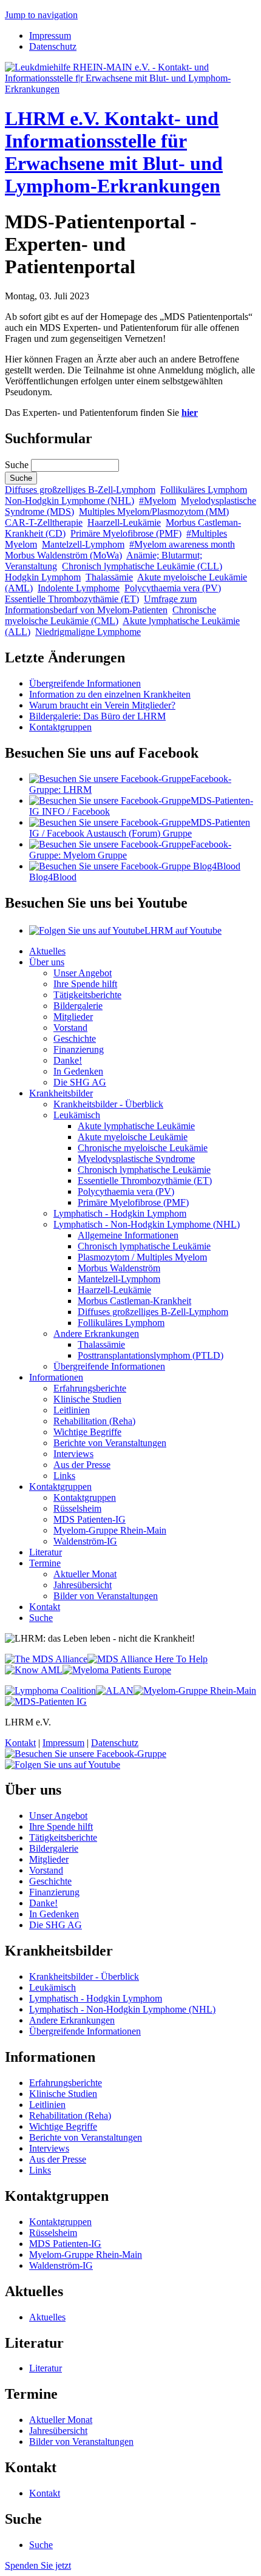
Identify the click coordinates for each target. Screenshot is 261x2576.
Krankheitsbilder (61, 1093)
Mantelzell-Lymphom (83, 544)
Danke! (68, 1060)
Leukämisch (77, 1115)
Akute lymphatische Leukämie (136, 1126)
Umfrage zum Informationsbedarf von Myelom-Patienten (101, 604)
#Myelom (158, 501)
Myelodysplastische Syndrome (136, 1159)
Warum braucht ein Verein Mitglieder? (102, 705)
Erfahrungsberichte (90, 1388)
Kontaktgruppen (60, 727)
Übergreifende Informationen (85, 683)
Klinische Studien (87, 1399)
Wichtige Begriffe (87, 1432)
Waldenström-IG (85, 1541)
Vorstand (70, 1028)
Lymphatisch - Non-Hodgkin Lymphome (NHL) (147, 1224)
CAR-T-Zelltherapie (44, 522)
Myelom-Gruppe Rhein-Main (110, 1530)
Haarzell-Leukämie (124, 522)
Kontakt (45, 1607)
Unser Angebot (83, 973)
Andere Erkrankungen (96, 1334)
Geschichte (75, 1038)
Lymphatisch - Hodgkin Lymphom (120, 1213)
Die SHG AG (80, 1082)
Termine (45, 1563)
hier (190, 413)
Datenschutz (53, 46)
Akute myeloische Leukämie (133, 1137)
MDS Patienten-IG (90, 1519)
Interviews (73, 1454)
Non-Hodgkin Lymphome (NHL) (69, 501)
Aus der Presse (82, 1465)
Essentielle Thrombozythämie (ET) (72, 599)
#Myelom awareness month (182, 544)
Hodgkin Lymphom (43, 577)
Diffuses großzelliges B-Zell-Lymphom (80, 490)
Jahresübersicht (83, 1585)
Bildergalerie (78, 1006)
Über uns (47, 962)
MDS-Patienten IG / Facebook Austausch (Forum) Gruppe (140, 828)
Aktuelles (47, 951)
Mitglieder (73, 1017)
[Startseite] (130, 89)
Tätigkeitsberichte (87, 995)
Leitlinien (72, 1410)
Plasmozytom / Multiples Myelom (142, 1257)
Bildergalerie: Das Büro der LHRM (97, 716)
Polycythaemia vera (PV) (173, 588)
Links (64, 1476)
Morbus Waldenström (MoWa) (63, 555)
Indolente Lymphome (79, 588)
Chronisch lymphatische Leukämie (144, 1170)
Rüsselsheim (77, 1508)
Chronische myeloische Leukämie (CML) (110, 615)
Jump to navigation (41, 15)
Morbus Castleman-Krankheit (134, 1301)
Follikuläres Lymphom (204, 490)
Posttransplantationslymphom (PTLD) (151, 1355)
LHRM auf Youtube (183, 930)
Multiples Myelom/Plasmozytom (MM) (154, 511)
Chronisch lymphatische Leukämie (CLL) (142, 566)
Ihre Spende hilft (85, 984)
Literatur (46, 1552)
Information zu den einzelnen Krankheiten (110, 694)
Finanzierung (79, 1049)
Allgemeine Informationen (128, 1235)
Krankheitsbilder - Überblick (108, 1104)
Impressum (50, 36)
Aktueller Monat (85, 1574)
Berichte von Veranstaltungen (110, 1443)
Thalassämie (109, 577)
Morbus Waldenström (119, 1268)
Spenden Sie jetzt (38, 2565)
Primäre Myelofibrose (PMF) (126, 533)
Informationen (56, 1377)
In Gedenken (78, 1071)
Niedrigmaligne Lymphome (88, 632)
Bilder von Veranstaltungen (106, 1596)
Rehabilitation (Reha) (94, 1421)
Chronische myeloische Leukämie (143, 1148)
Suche (18, 465)
